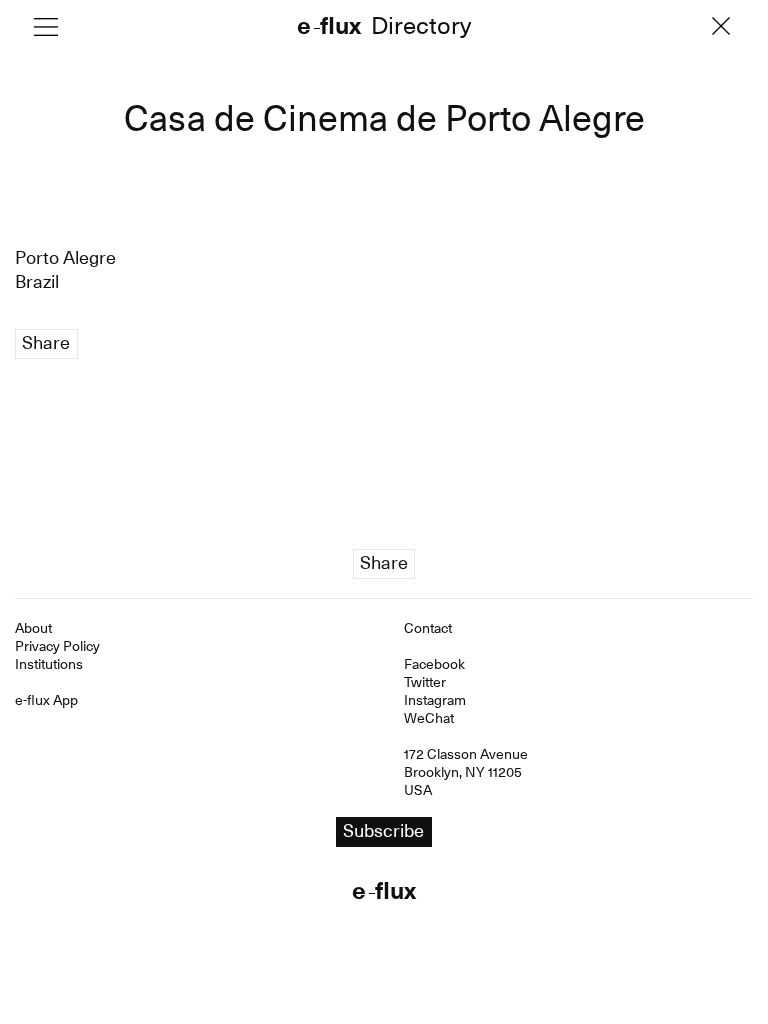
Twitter (425, 682)
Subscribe (383, 830)
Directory (421, 27)
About (33, 628)
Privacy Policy (57, 646)
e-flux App (46, 700)
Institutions (49, 664)
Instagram (435, 700)
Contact (428, 628)
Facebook (434, 664)
